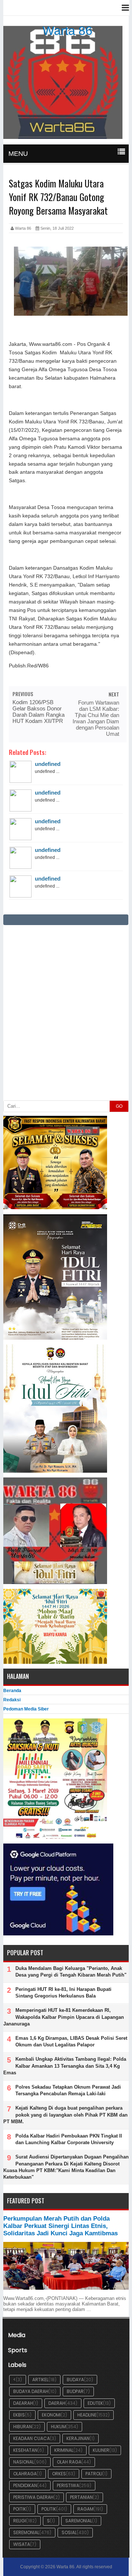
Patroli (94, 2474)
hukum (58, 2427)
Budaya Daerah (31, 2391)
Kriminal (64, 2450)
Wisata (22, 2544)
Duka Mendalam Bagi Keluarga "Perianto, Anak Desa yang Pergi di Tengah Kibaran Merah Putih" (71, 1972)
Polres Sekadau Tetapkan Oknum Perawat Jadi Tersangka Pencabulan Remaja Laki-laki (68, 2090)
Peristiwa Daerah (33, 2497)
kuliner (101, 2450)
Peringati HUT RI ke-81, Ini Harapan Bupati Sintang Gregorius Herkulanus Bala (63, 1993)
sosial (69, 2532)
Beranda (12, 1691)
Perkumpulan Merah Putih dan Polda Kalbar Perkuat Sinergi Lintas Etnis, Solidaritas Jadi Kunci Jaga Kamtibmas (60, 2226)
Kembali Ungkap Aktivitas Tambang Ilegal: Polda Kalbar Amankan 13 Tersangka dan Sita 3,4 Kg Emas (65, 2066)
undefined (48, 764)
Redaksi (12, 1700)
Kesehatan (25, 2450)
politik (49, 2509)
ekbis (19, 2415)
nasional (24, 2462)
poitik (20, 2509)
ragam (85, 2509)
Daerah (57, 2403)
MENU (18, 154)
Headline (87, 2415)
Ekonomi (51, 2415)
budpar (75, 2391)
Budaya (75, 2380)
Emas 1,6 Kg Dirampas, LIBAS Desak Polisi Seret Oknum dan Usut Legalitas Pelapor (71, 2041)
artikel (40, 2380)
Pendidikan (25, 2485)
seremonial (26, 2532)
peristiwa (68, 2485)
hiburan (23, 2427)
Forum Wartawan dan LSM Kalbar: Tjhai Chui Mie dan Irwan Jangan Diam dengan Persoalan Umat (96, 718)
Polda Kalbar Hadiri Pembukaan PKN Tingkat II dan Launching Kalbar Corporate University (69, 2139)
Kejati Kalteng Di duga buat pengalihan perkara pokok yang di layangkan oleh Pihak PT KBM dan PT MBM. (65, 2115)
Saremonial (79, 2521)
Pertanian (81, 2497)
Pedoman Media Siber (26, 1709)
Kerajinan (78, 2438)
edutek (95, 2403)
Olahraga (25, 2474)
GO (119, 1106)
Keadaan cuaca (32, 2438)
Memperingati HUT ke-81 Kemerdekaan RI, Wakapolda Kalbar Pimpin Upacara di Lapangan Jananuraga (64, 2017)
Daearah (23, 2403)
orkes (59, 2474)
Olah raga (69, 2462)
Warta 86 (67, 31)
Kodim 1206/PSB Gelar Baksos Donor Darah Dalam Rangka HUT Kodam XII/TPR (38, 712)
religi (20, 2521)
